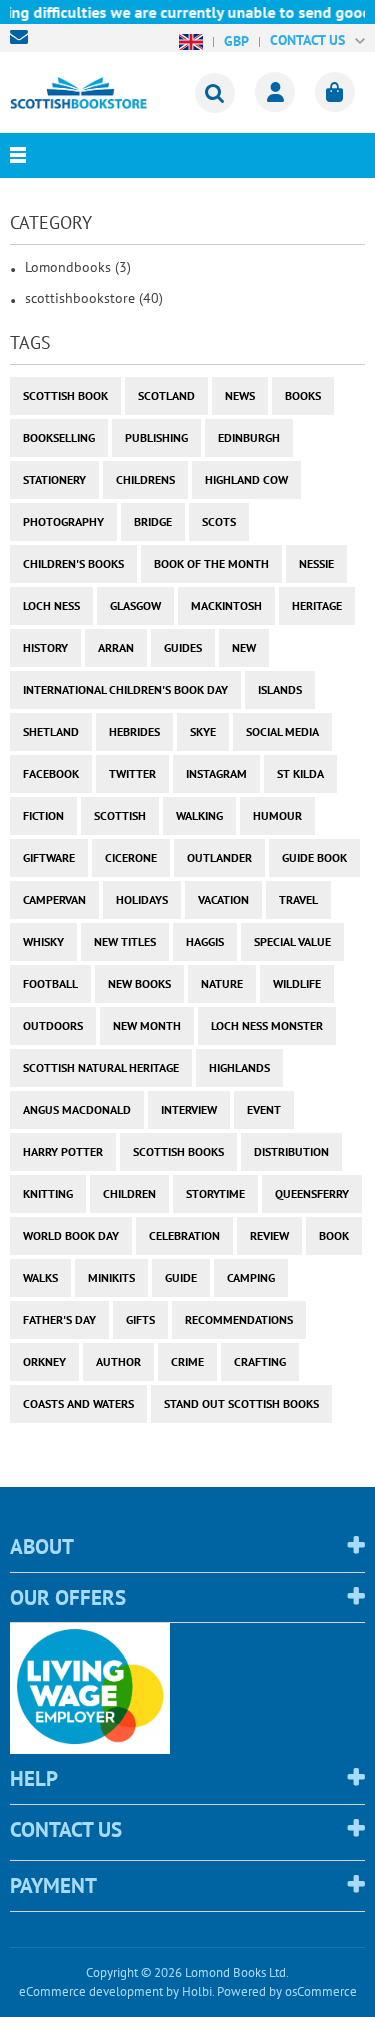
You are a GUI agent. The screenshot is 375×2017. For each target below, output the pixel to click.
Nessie (316, 563)
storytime (215, 1193)
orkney (44, 1361)
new (244, 647)
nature (222, 983)
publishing (156, 437)
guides (183, 647)
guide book (314, 857)
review (269, 1235)
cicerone (131, 857)
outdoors (53, 1025)
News (240, 395)
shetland (51, 731)
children (129, 1193)
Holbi (197, 1991)
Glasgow (135, 605)
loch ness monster (267, 1025)
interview (189, 1109)
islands (280, 689)
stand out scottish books (241, 1403)
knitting (48, 1193)
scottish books (178, 1151)
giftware (49, 857)
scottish (120, 815)
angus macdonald (77, 1109)
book (334, 1235)
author (118, 1361)
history (45, 647)
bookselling (59, 437)
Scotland (166, 395)
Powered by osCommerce (287, 1991)
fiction (43, 815)
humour (277, 815)
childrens (145, 479)
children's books (73, 563)
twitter (132, 773)
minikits (111, 1277)
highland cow (246, 479)
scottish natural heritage (101, 1067)
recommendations (239, 1319)
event (264, 1109)
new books (139, 983)
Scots (219, 521)
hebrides (134, 731)
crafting (260, 1361)
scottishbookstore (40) (94, 298)
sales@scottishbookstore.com (24, 37)
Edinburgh (249, 437)
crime (187, 1361)
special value (292, 941)
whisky (43, 941)
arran (116, 647)
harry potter (63, 1151)
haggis (205, 941)
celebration (184, 1235)
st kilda (300, 773)
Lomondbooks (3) (78, 267)
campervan (54, 899)
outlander (219, 857)
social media (282, 731)
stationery (54, 479)
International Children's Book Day (125, 689)
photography (63, 521)
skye (203, 731)
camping (251, 1277)
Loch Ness (51, 605)
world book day (71, 1235)
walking (199, 815)
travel (298, 899)
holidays (142, 899)
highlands (239, 1067)
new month (147, 1025)
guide (181, 1277)
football (50, 983)
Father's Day (59, 1319)
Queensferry (312, 1193)
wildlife (297, 983)
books (303, 395)
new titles (125, 941)
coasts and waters (78, 1403)
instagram (216, 773)
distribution (291, 1151)
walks (40, 1277)
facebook (51, 773)
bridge (153, 521)
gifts (140, 1319)
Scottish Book (65, 395)
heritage (317, 605)
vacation (223, 899)
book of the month (211, 563)
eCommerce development (91, 1991)
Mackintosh (226, 605)
